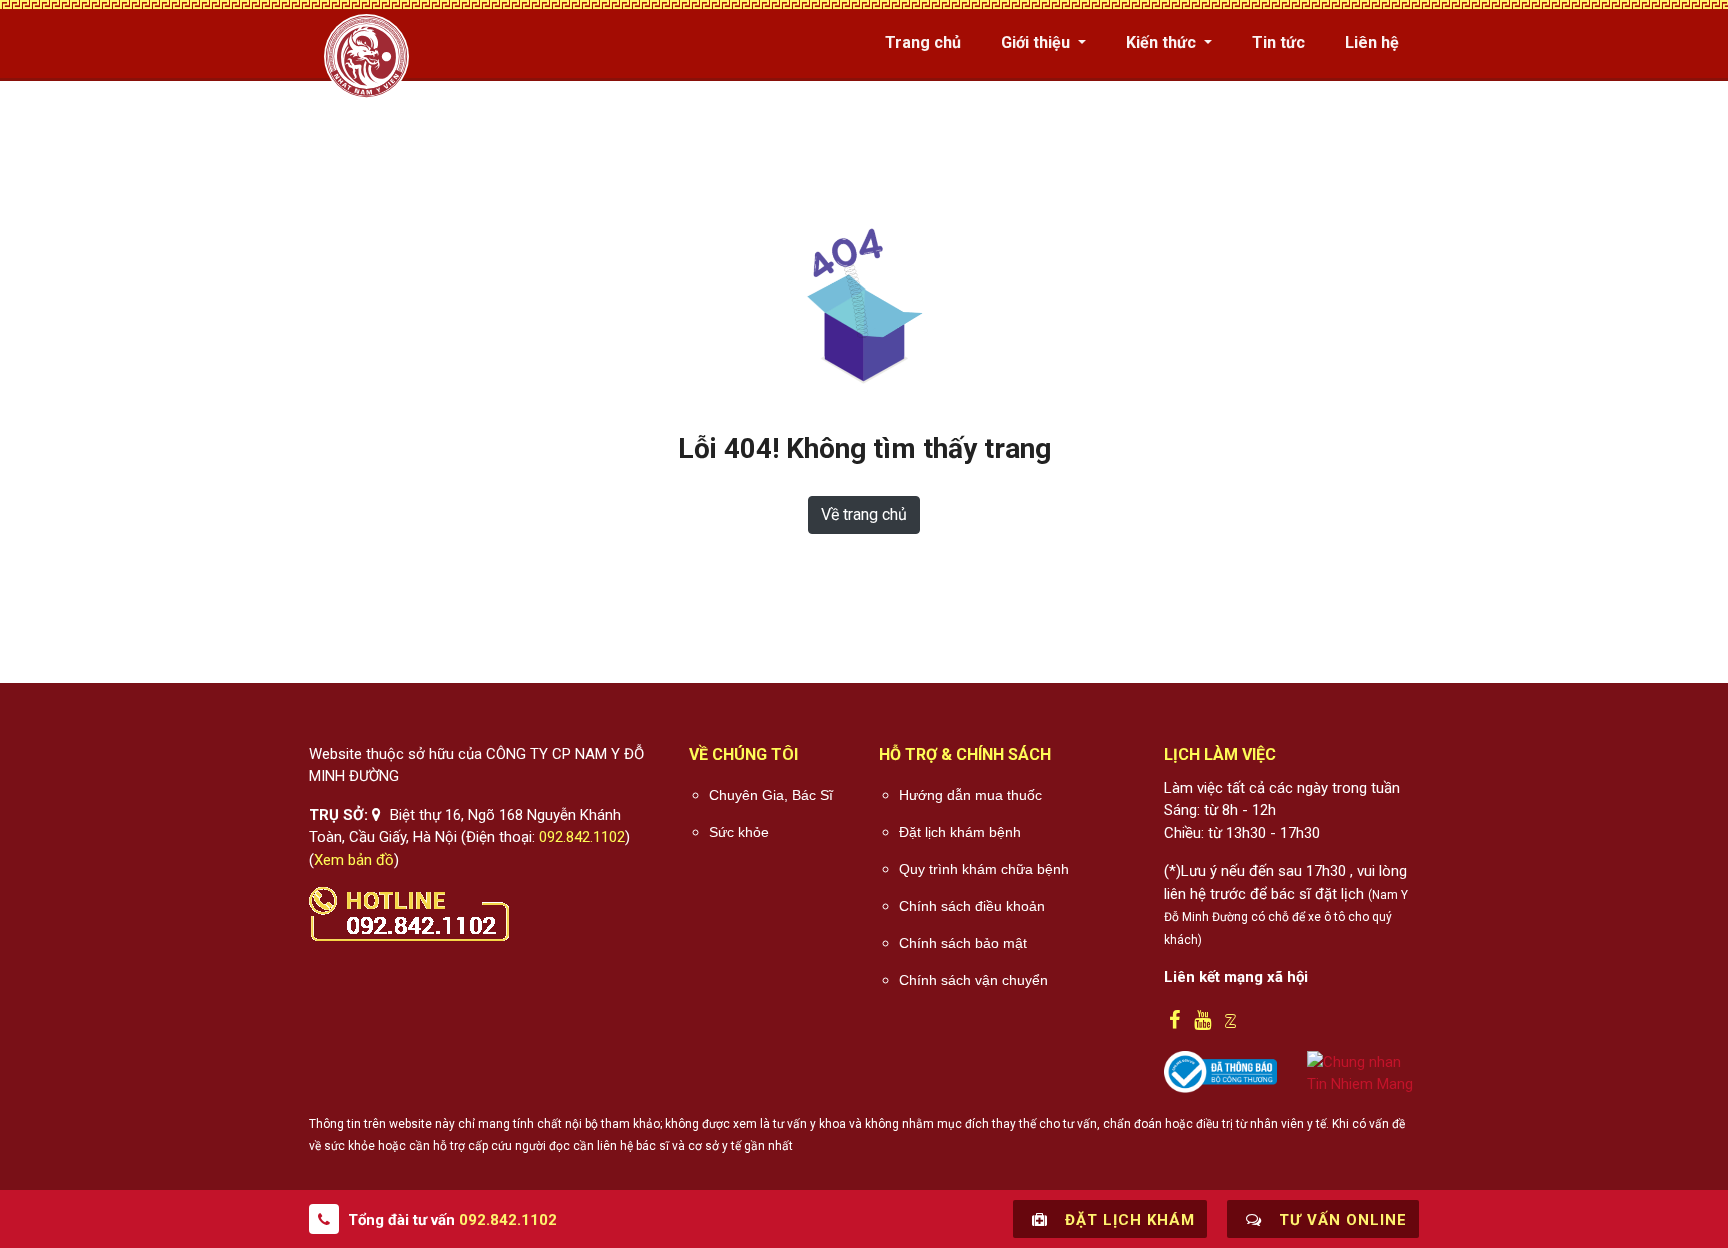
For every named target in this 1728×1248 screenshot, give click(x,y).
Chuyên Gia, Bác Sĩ (771, 795)
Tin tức (1278, 42)
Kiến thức (1163, 42)
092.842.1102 (582, 837)
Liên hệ (1372, 42)
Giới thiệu (1037, 42)
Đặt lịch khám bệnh (960, 832)
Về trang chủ (864, 514)
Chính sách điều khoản (972, 906)
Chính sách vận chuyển (973, 980)
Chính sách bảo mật (963, 943)
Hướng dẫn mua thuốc (970, 795)
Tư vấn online (1340, 1220)
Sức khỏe (739, 832)
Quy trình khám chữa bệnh (984, 869)
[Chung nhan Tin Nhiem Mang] (1363, 1072)
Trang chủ (923, 42)
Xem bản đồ (354, 860)
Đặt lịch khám (1127, 1220)
